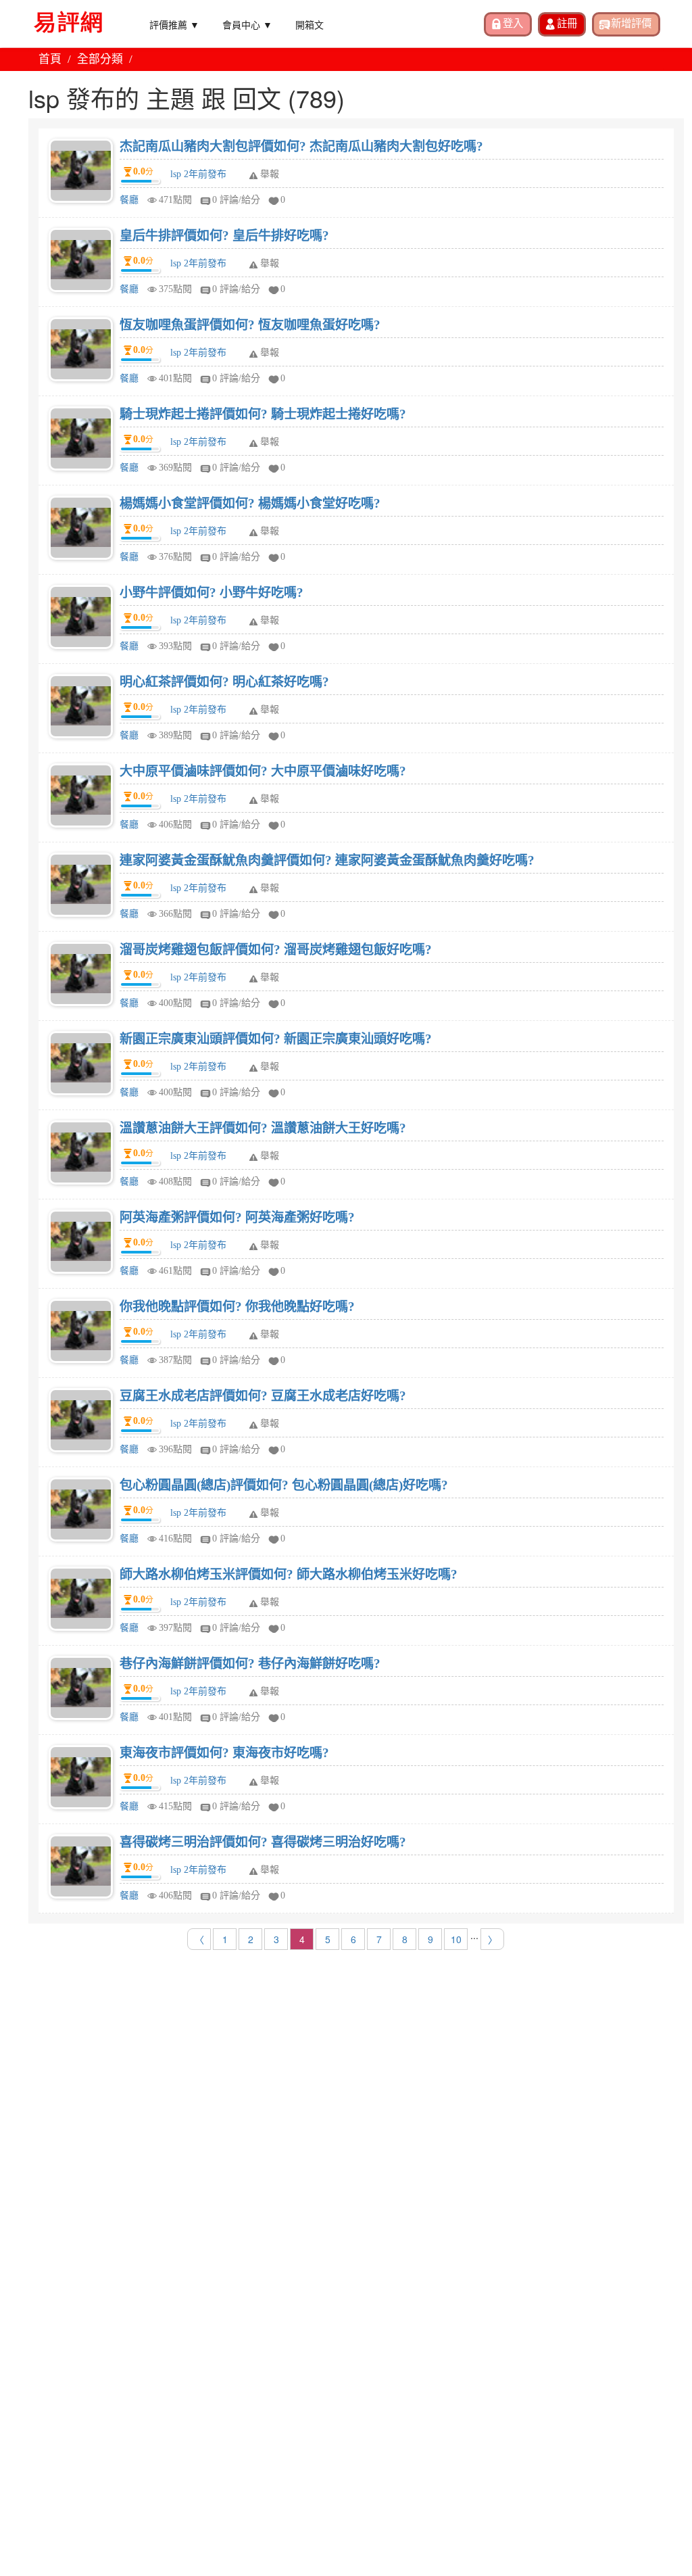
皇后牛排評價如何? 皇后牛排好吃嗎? (224, 236)
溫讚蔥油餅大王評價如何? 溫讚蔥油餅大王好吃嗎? (263, 1128)
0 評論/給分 (236, 200)
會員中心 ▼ (247, 24)
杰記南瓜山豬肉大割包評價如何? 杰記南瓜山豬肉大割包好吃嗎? (301, 146)
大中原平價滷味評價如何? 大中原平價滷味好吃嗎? (263, 771)
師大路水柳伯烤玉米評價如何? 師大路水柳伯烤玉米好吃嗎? (289, 1574)
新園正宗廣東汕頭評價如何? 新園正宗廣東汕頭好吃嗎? (276, 1039)
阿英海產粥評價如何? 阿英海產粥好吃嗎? (237, 1217)
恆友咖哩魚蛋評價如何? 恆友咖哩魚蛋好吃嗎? (250, 325)
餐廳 (129, 200)
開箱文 (310, 24)
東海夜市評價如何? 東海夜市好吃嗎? (224, 1753)
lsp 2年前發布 (198, 174)
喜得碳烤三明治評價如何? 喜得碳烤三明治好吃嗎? (263, 1842)
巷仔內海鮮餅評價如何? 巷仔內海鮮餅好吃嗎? (250, 1664)
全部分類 (100, 59)
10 (456, 1939)
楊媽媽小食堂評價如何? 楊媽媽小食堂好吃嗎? (250, 503)
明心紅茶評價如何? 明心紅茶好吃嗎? (224, 682)
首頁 (50, 59)
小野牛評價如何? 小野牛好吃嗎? (212, 593)
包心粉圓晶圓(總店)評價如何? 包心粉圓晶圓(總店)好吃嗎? (284, 1485)
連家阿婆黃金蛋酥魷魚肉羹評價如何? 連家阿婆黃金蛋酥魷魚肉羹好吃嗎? (327, 860)
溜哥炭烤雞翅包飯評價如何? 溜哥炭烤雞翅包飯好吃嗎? (276, 950)
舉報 (270, 174)
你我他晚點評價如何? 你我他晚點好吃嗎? (237, 1307)
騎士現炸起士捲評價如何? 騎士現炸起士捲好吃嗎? (263, 414)
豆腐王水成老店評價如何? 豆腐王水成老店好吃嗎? (263, 1396)
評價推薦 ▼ (174, 24)
